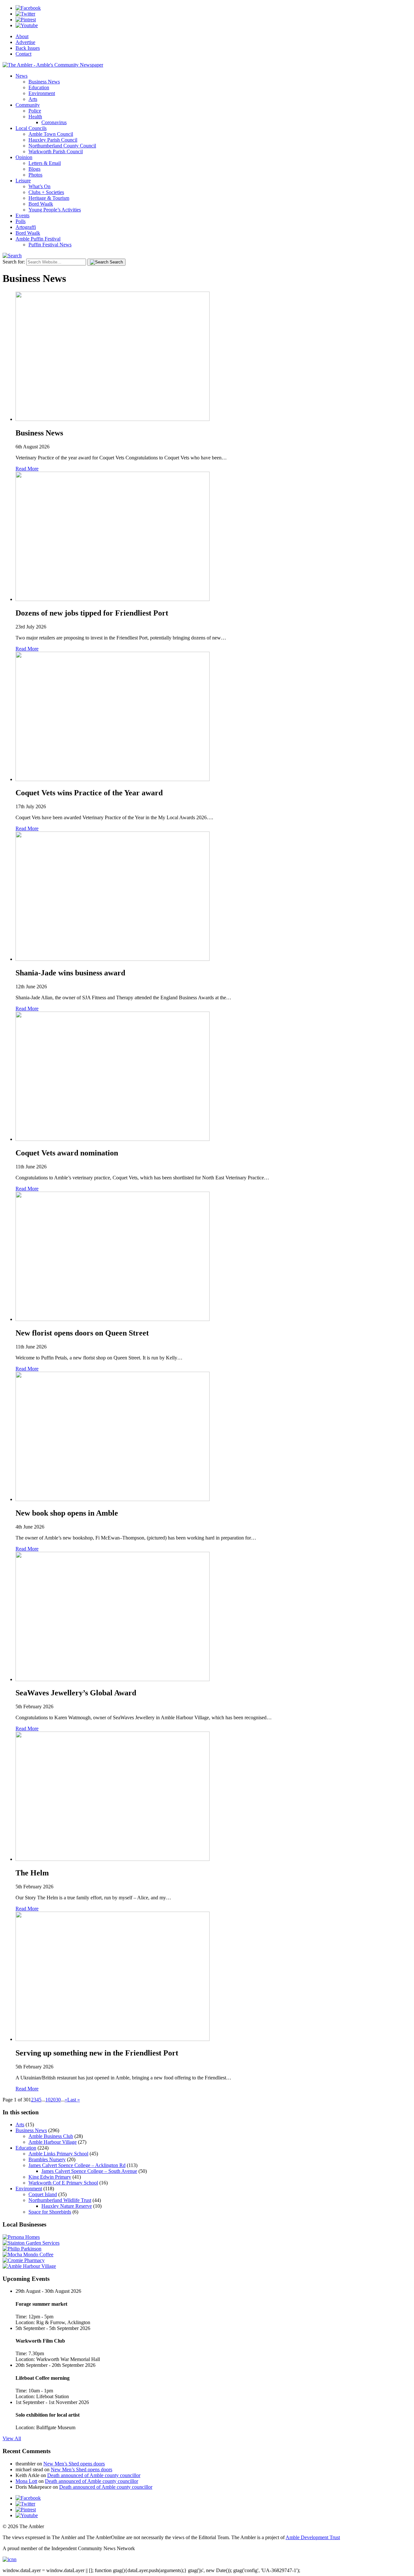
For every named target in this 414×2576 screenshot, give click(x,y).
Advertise (25, 42)
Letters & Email (45, 163)
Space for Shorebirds (50, 2212)
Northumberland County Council (62, 146)
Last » (74, 2100)
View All (12, 2438)
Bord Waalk (41, 204)
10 (48, 2100)
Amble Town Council (51, 134)
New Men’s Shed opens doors (74, 2464)
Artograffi (26, 227)
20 (53, 2100)
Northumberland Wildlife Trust (60, 2200)
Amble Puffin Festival (38, 239)
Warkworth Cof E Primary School (63, 2183)
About (22, 36)
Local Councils (31, 128)
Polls (21, 221)
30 (58, 2100)
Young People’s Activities (55, 210)
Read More (27, 469)
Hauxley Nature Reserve (67, 2206)
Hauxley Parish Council (53, 140)
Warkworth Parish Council (56, 151)
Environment (42, 93)
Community (28, 105)
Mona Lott (26, 2481)
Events (22, 215)
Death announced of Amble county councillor (94, 2475)
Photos (35, 175)
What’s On (39, 186)
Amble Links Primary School (58, 2154)
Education (39, 87)
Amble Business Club (51, 2136)
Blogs (34, 169)
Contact (23, 54)
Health (35, 117)
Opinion (24, 157)
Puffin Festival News (50, 245)
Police (35, 111)
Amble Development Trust (313, 2537)
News (22, 76)
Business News (44, 82)
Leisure (23, 181)
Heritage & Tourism (49, 198)
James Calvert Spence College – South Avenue (89, 2171)
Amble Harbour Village (53, 2142)
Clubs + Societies (46, 192)
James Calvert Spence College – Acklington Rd (77, 2165)
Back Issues (28, 48)
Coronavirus (54, 122)
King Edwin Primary (50, 2177)
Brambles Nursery (47, 2159)
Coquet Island (43, 2194)
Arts (33, 99)
